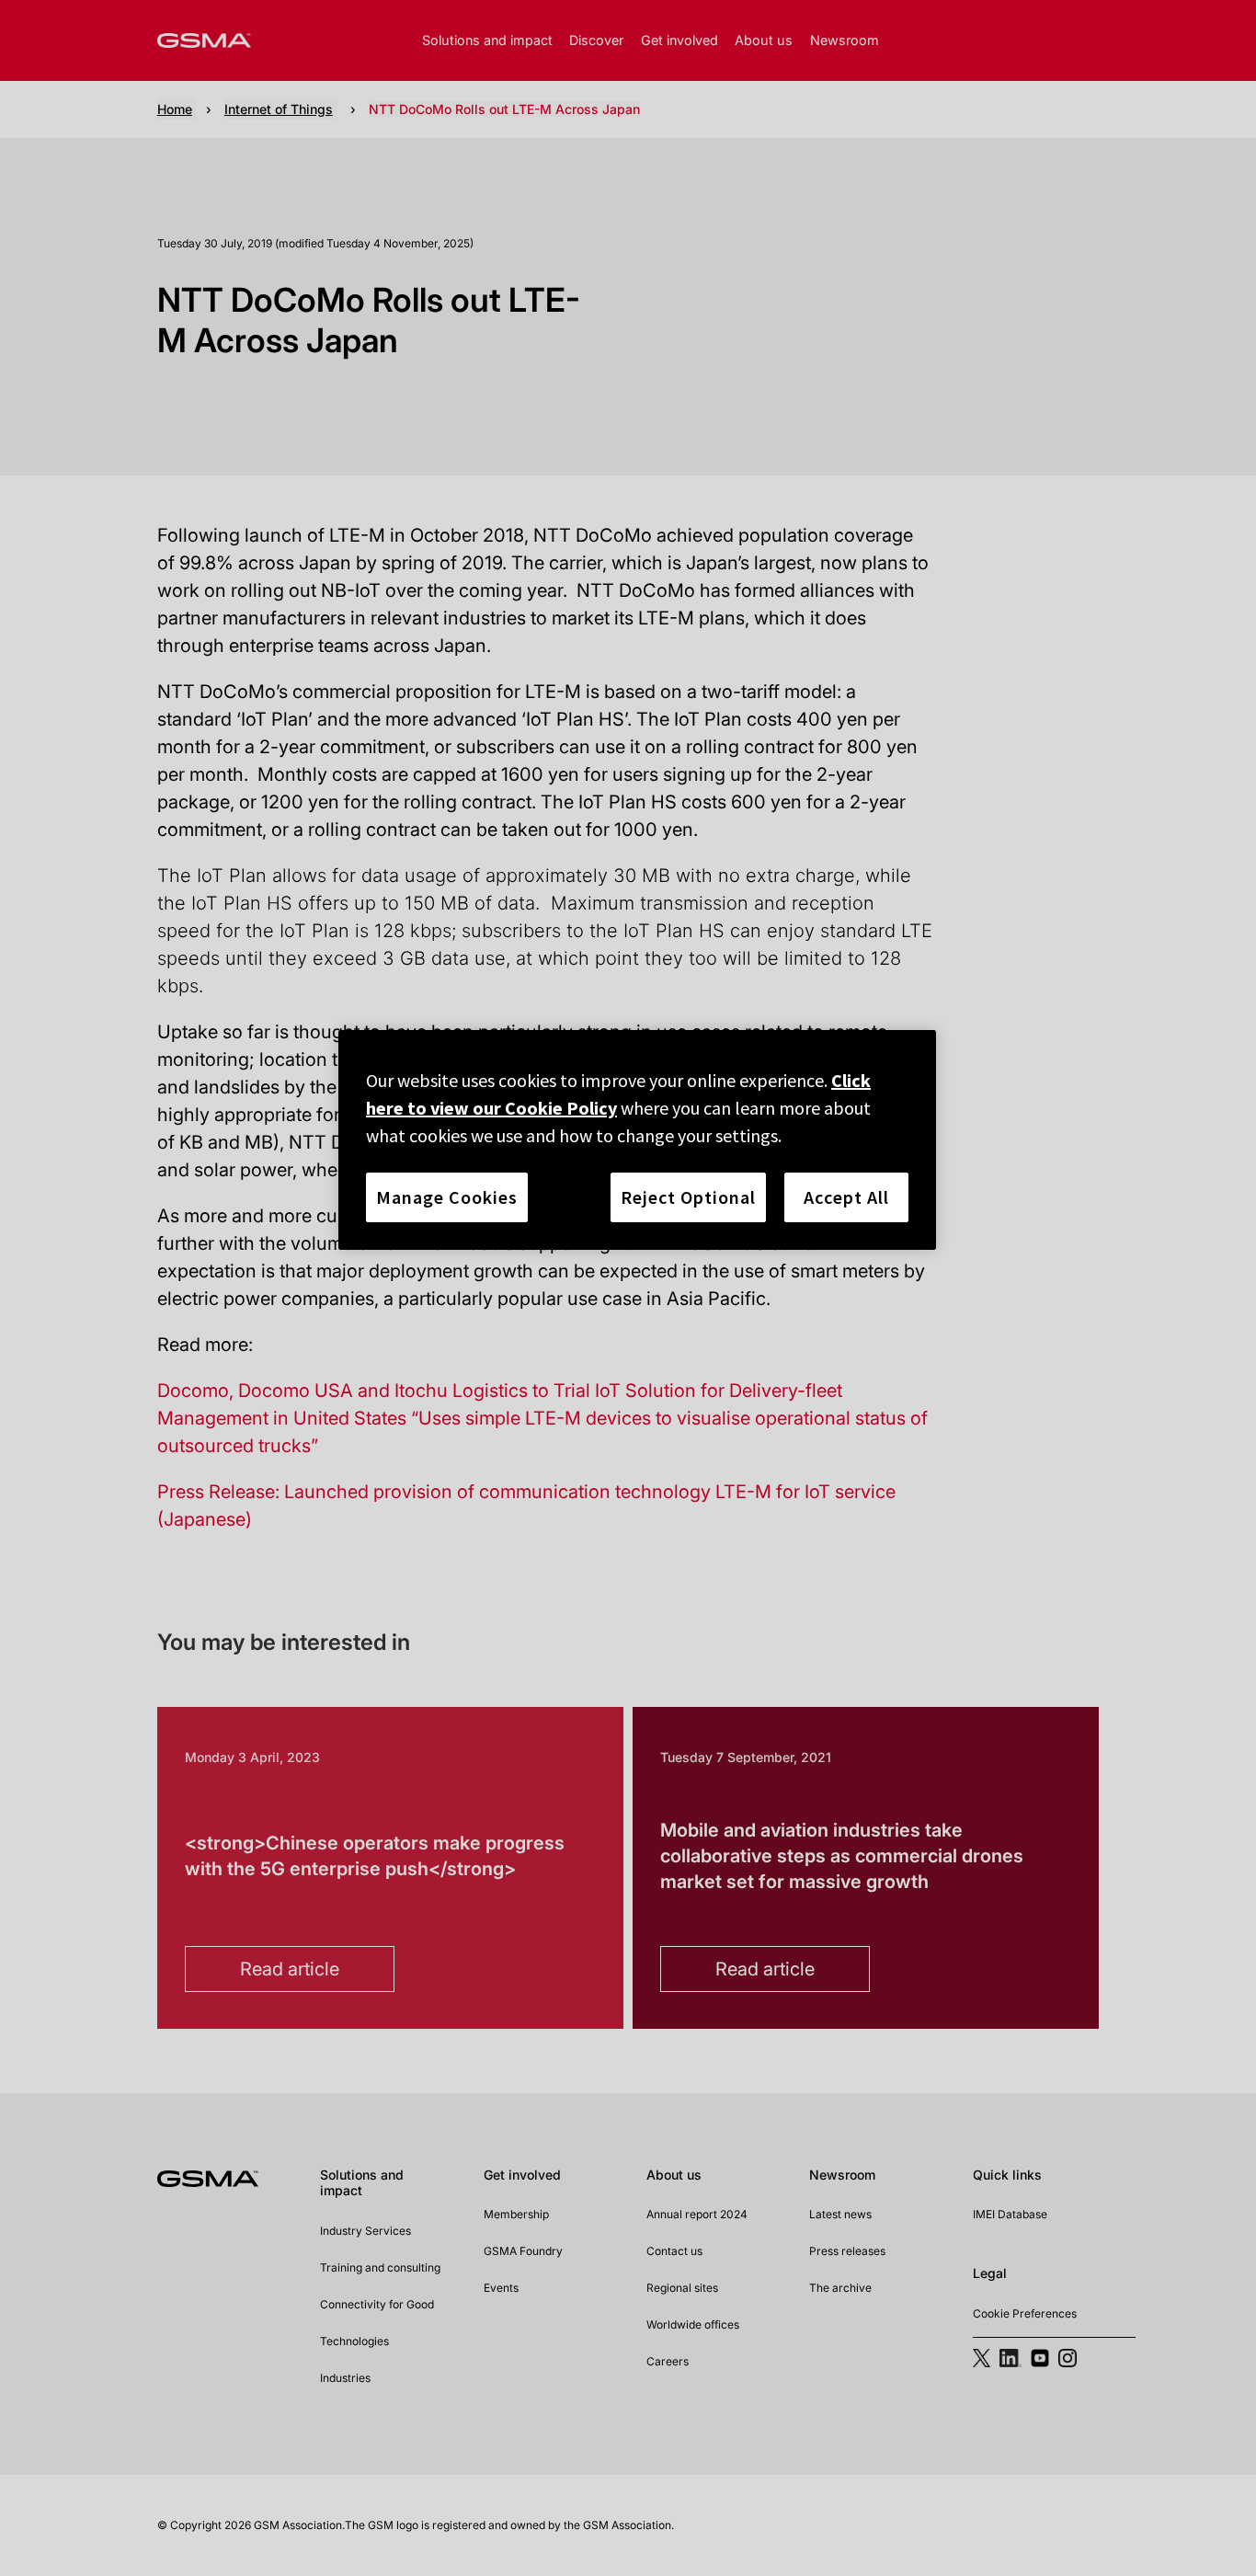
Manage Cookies (447, 1197)
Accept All (846, 1197)
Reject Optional (688, 1197)
